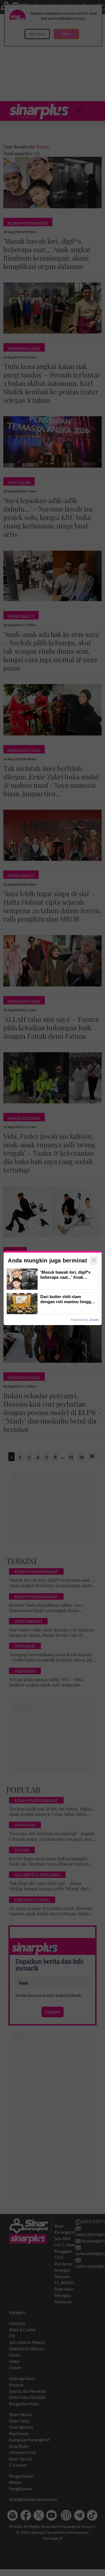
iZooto (94, 1320)
